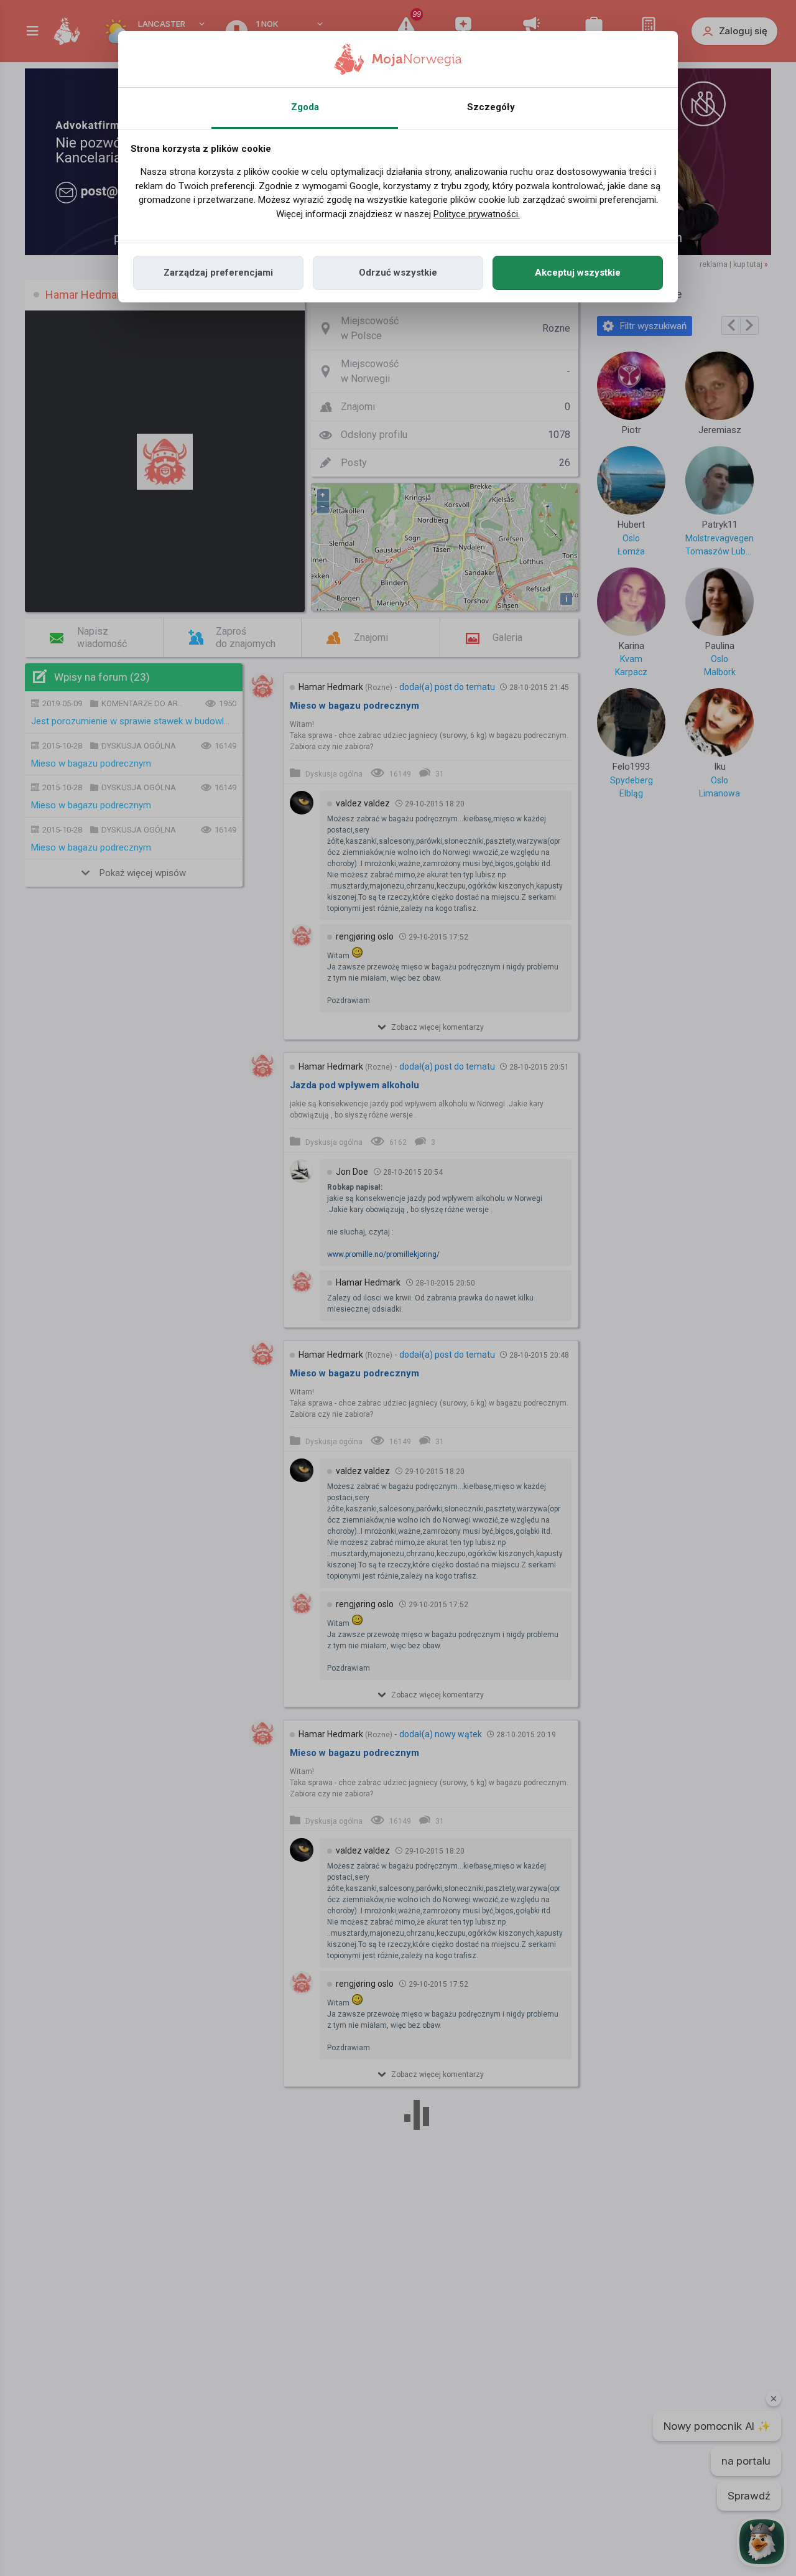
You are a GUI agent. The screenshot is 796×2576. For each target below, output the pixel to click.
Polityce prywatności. (477, 214)
